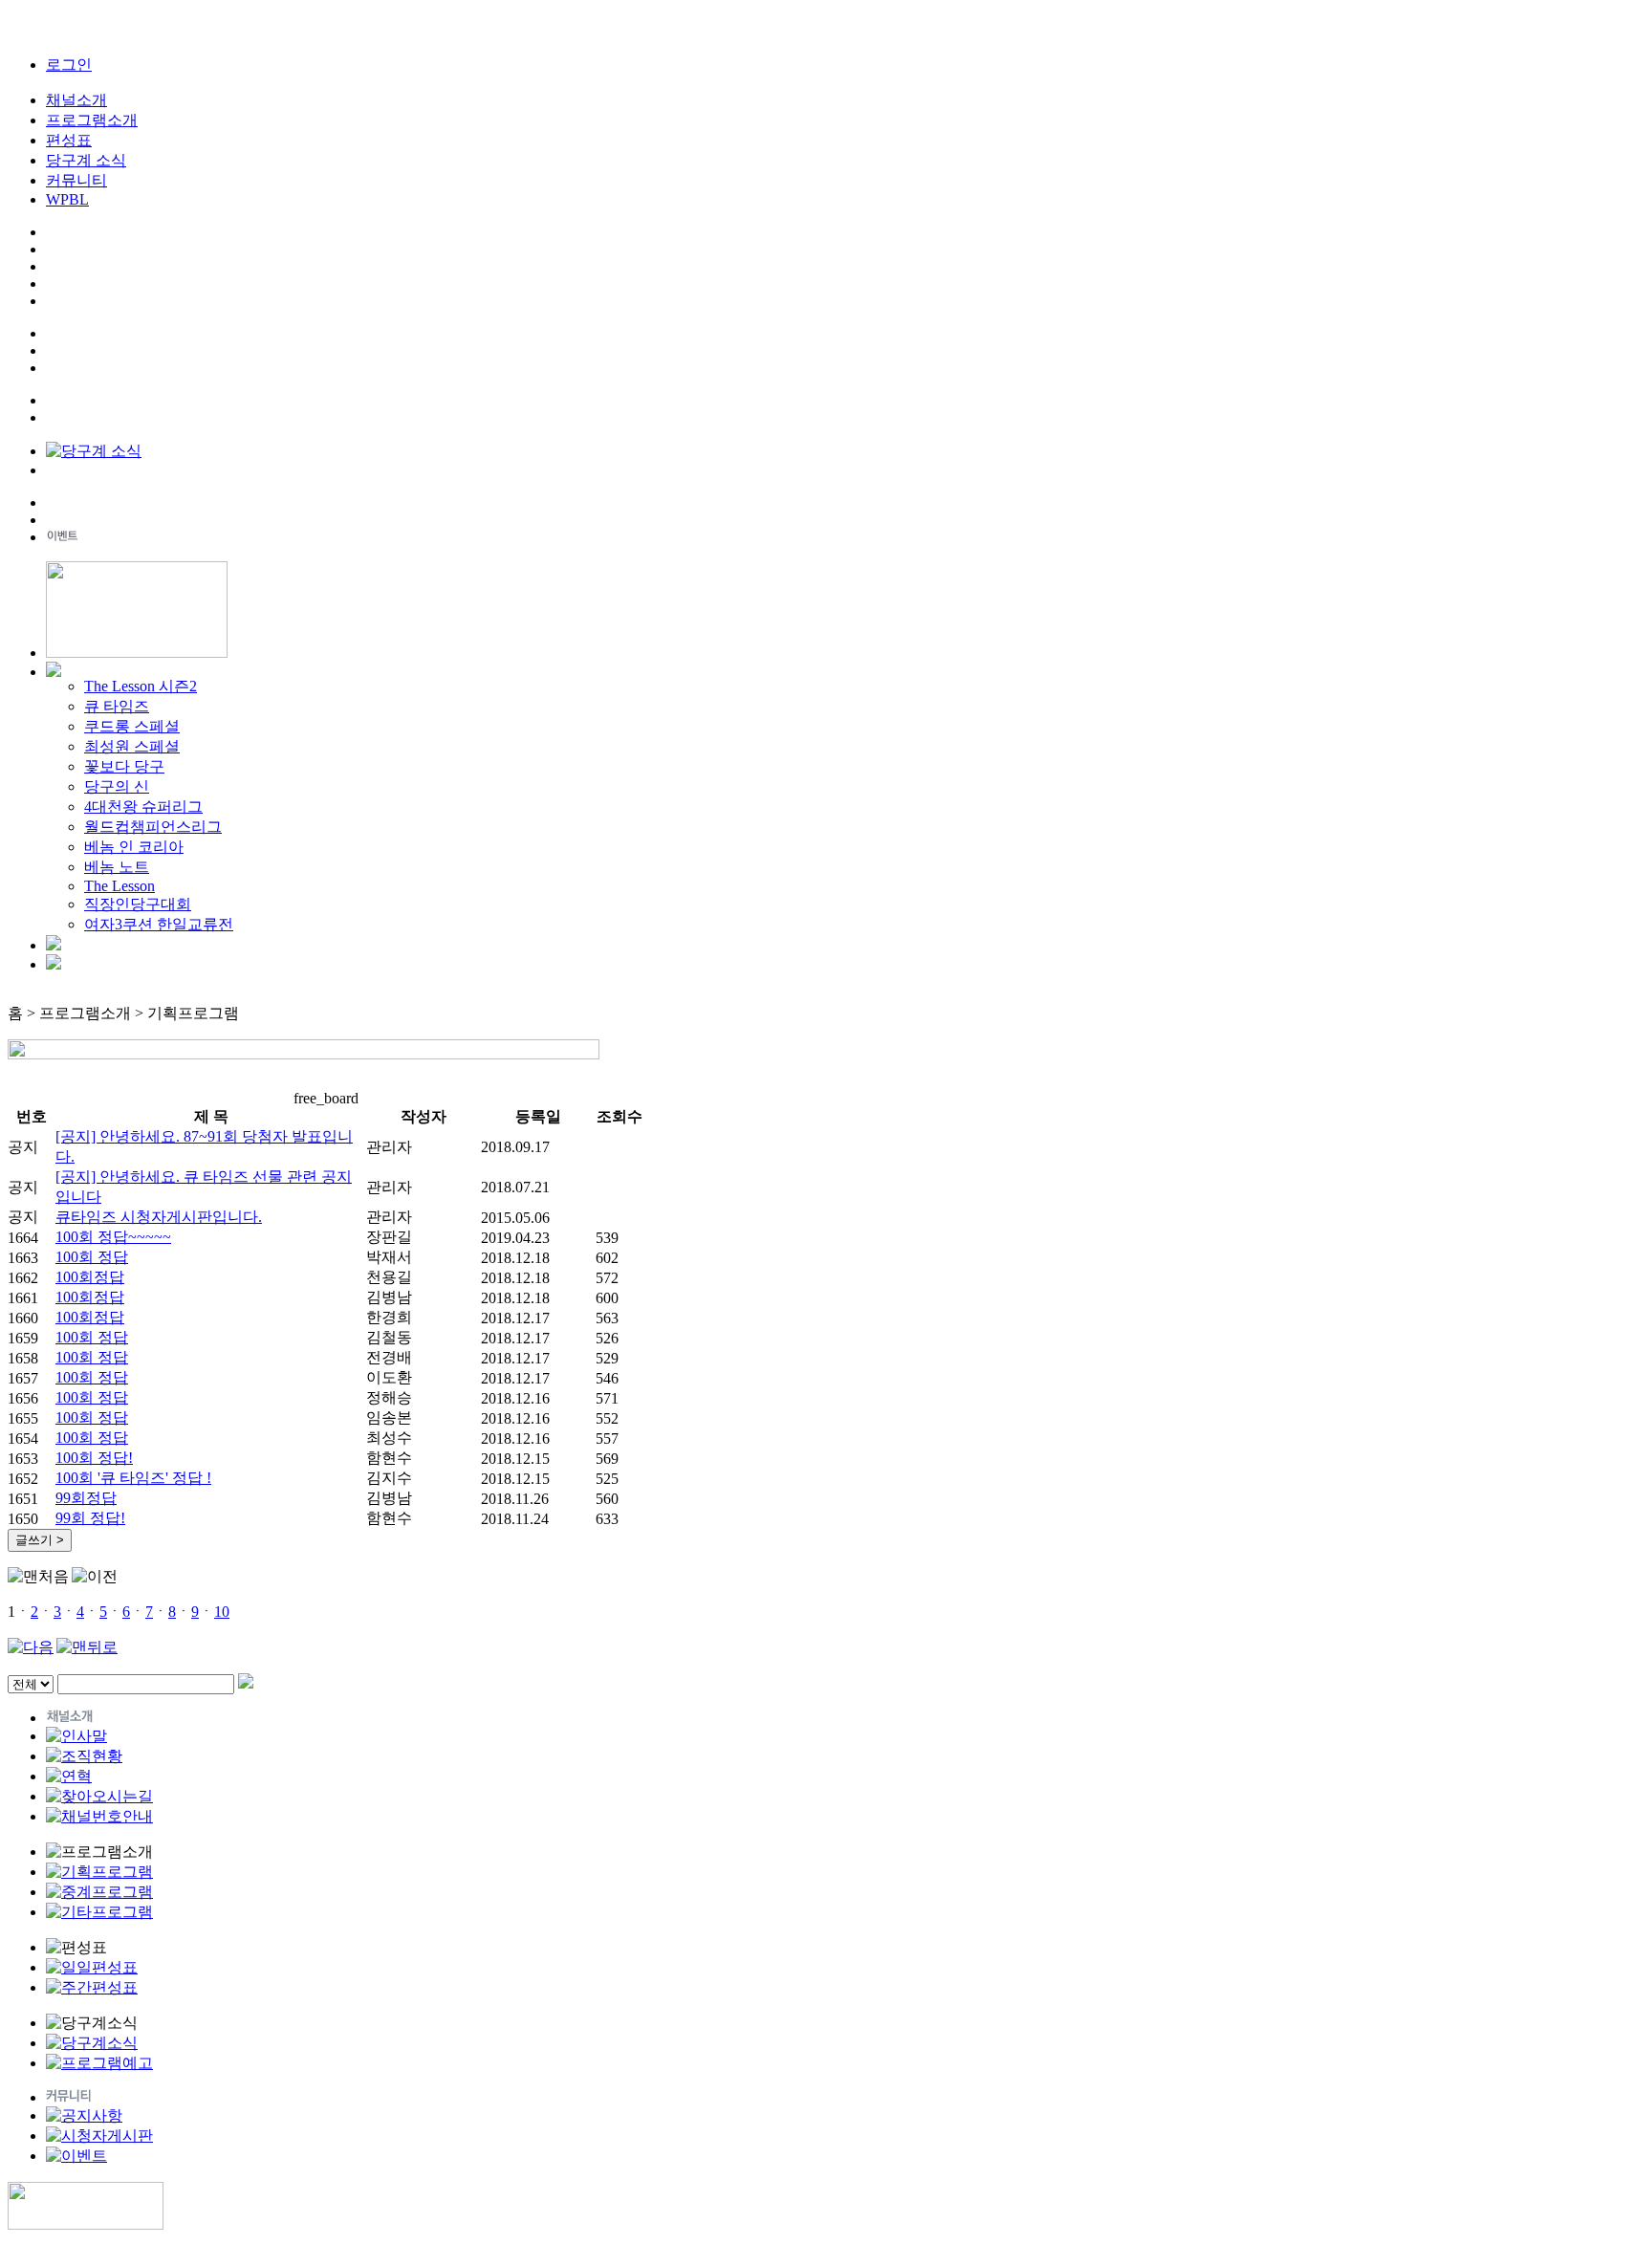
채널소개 (76, 100)
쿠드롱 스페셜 (132, 726)
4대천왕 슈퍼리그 (143, 806)
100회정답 (90, 1277)
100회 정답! (94, 1458)
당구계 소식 (86, 160)
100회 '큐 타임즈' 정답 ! (133, 1478)
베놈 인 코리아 (134, 847)
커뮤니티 (76, 180)
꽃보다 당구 (124, 766)
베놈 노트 (117, 867)
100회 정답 (92, 1257)
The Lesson (120, 886)
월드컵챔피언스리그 (153, 827)
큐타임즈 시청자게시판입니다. (159, 1217)
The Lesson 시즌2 (141, 686)
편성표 (69, 140)
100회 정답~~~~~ (113, 1237)
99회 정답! (90, 1518)
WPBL (67, 199)
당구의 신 (117, 786)
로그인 (69, 65)
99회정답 (86, 1498)
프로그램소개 (92, 120)
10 (222, 1612)
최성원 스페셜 (132, 746)
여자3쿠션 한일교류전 (159, 924)
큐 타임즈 (117, 706)
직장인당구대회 (138, 904)
